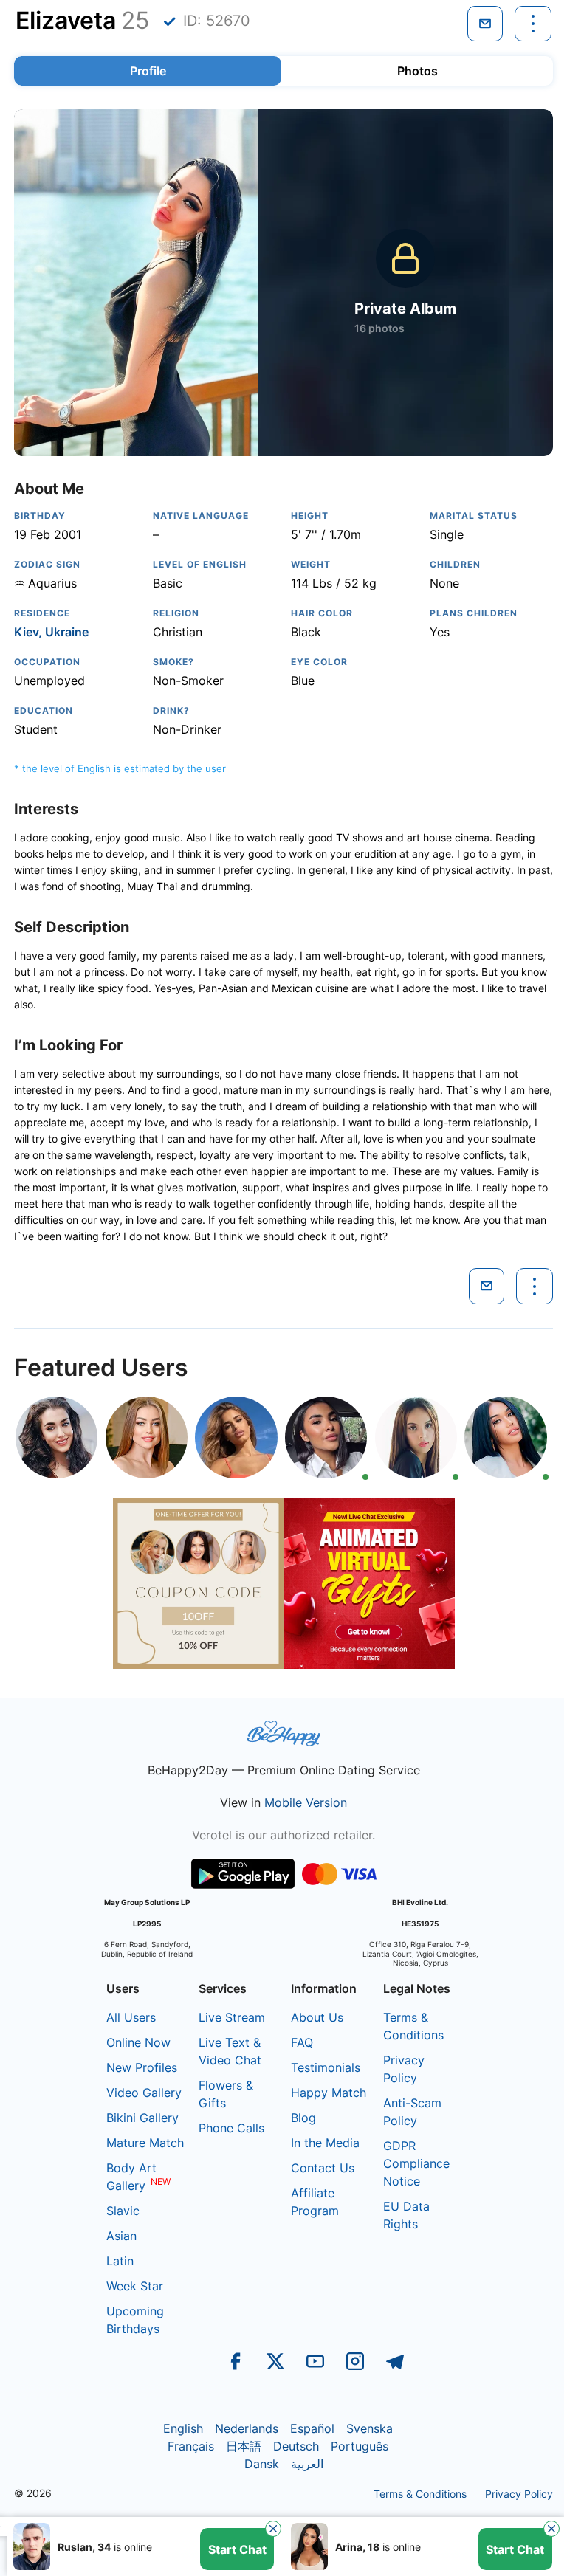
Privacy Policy (519, 2494)
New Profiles (142, 2067)
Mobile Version (306, 1802)
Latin (120, 2261)
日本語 (244, 2446)
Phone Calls (231, 2128)
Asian (121, 2236)
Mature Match (145, 2143)
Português (360, 2446)
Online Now (138, 2042)
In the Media (325, 2143)
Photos (417, 71)
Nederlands (247, 2428)
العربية (307, 2464)
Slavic (123, 2211)
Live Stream (232, 2017)
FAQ (302, 2042)
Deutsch (296, 2446)
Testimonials (326, 2067)
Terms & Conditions (420, 2494)
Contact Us (323, 2168)
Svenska (370, 2428)
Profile (148, 71)
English (183, 2428)
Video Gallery (144, 2093)
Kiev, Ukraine (51, 632)
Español (312, 2428)
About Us (317, 2017)
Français (191, 2446)
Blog (303, 2118)
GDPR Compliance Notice (416, 2163)
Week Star (135, 2286)
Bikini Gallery (142, 2118)
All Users (131, 2017)
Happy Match (329, 2093)
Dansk (262, 2464)
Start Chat (237, 2549)
